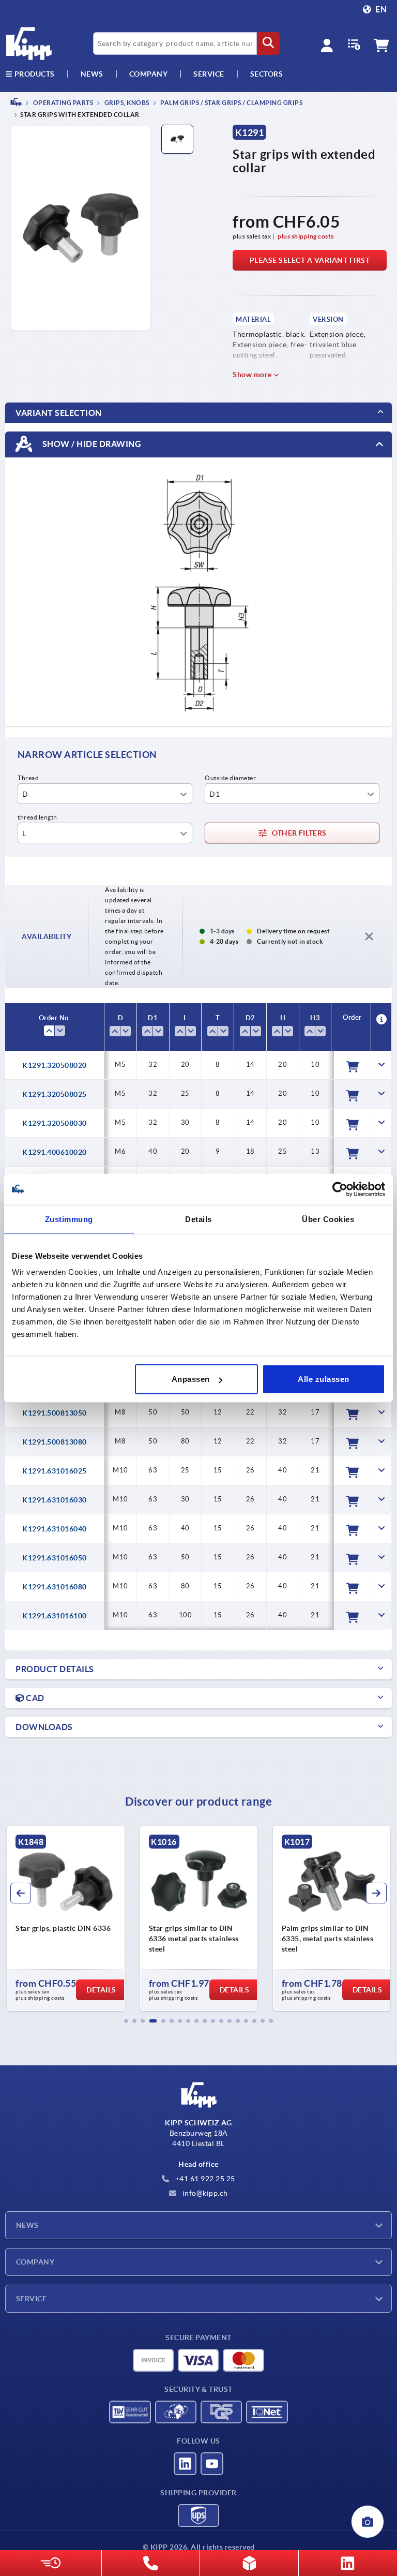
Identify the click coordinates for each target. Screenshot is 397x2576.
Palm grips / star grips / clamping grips (231, 103)
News (27, 2225)
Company (149, 74)
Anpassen (191, 1379)
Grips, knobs (126, 103)
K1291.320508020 (55, 1065)
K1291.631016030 (55, 1500)
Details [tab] (198, 1219)
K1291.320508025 (55, 1094)
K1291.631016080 (55, 1587)
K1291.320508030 (55, 1123)
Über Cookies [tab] (328, 1219)
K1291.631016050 (55, 1558)
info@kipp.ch (204, 2193)
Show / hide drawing (91, 444)
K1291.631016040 (55, 1529)
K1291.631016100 (55, 1616)
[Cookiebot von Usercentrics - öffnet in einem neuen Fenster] (340, 1189)
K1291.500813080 (55, 1442)
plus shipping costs (306, 236)
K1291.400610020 (55, 1152)
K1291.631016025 (55, 1471)
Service (31, 2299)
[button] (126, 2021)
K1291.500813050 (55, 1413)
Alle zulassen (324, 1379)
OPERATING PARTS (62, 103)
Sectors (267, 74)
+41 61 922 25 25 (204, 2179)
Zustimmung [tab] (69, 1219)
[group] (65, 1918)
